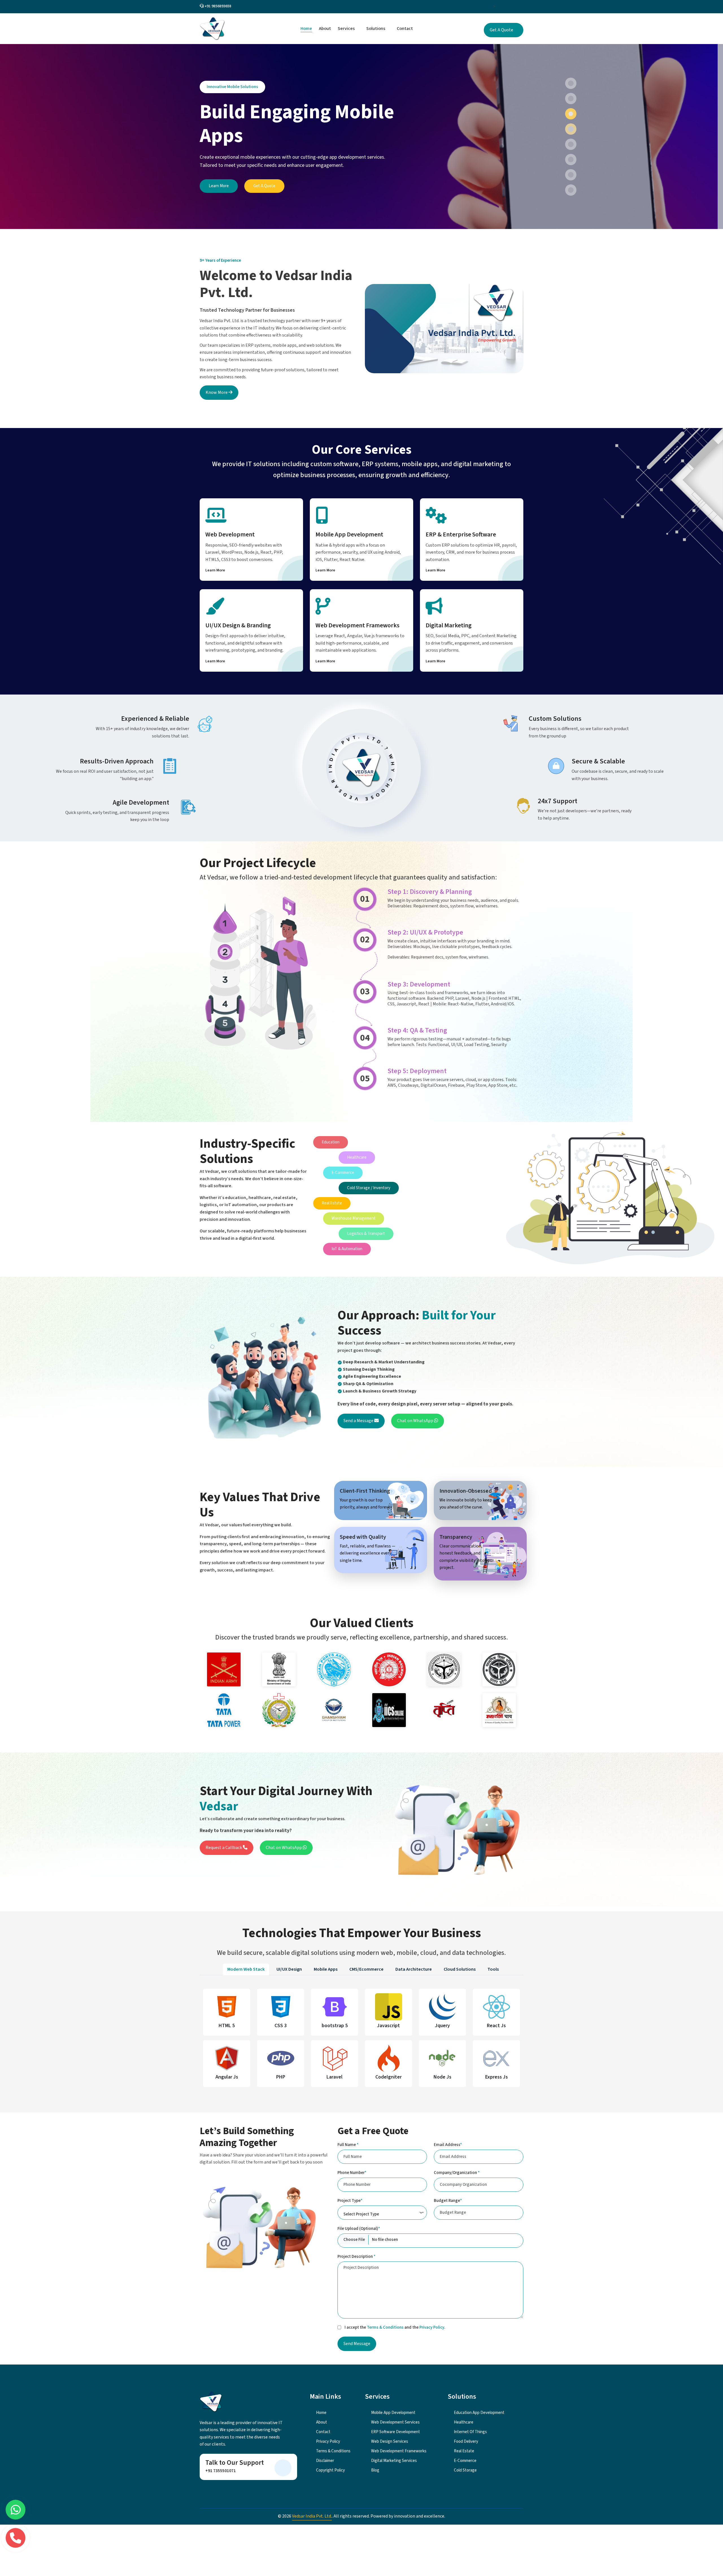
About (325, 29)
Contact (405, 29)
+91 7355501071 (221, 2471)
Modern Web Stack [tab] (246, 1969)
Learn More (219, 186)
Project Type (350, 2201)
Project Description (356, 2257)
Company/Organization (457, 2173)
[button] (571, 83)
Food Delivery (466, 2441)
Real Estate (464, 2451)
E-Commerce (465, 2461)
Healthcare (463, 2422)
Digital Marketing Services (394, 2461)
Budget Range (448, 2201)
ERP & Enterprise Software (461, 534)
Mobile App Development (349, 534)
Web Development (230, 534)
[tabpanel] (361, 2040)
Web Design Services (389, 2441)
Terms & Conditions (385, 2327)
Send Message (357, 2344)
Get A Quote (502, 30)
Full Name (348, 2145)
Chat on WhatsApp (416, 1421)
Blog (375, 2470)
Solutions (376, 29)
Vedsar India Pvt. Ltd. (312, 2516)
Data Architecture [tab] (414, 1969)
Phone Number (352, 2173)
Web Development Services (395, 2422)
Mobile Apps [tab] (326, 1969)
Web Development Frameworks (357, 625)
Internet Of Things (470, 2432)
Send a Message (359, 1421)
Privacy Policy (432, 2327)
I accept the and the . (395, 2327)
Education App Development (479, 2413)
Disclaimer (325, 2461)
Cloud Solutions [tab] (460, 1969)
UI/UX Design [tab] (289, 1969)
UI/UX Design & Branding (238, 625)
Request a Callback (224, 1848)
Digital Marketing (449, 625)
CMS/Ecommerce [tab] (366, 1969)
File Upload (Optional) (359, 2229)
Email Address (448, 2145)
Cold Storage (465, 2470)
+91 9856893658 (218, 6)
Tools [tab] (493, 1969)
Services (347, 29)
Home (306, 29)
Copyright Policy (330, 2470)
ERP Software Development (395, 2432)
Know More (217, 392)
